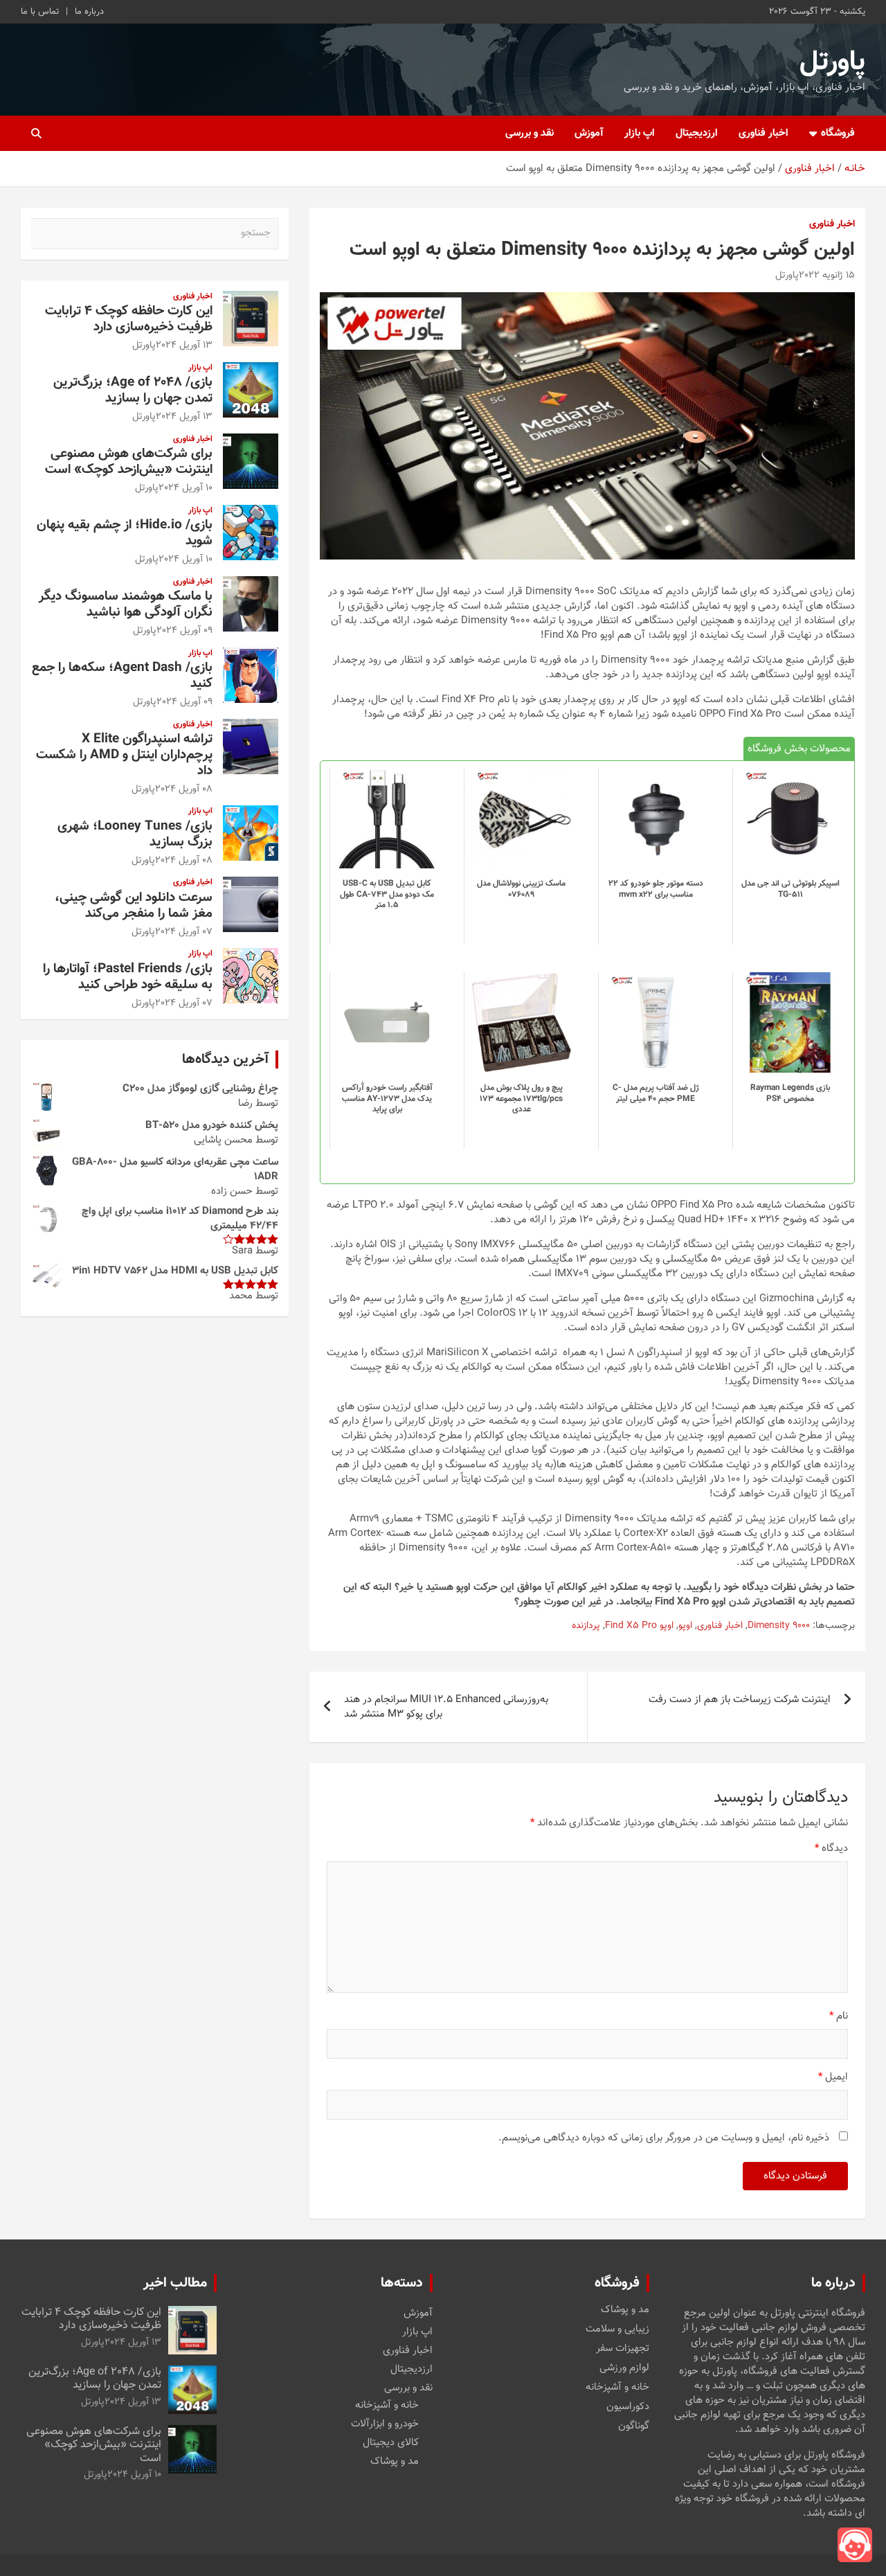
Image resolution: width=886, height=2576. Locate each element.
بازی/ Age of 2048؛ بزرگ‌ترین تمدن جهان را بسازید (133, 391)
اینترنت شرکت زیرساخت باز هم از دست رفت (740, 1700)
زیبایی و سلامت (617, 2329)
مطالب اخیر (175, 2283)
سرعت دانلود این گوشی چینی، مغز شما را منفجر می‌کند (134, 906)
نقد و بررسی (530, 133)
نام (839, 2016)
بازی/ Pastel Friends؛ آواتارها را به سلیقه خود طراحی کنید (128, 977)
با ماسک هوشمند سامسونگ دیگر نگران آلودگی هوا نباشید (126, 605)
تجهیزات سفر (623, 2349)
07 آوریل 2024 (184, 932)
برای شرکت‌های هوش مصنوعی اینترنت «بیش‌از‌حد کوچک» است (129, 462)
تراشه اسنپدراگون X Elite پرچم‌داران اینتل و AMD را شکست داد (124, 755)
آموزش (589, 133)
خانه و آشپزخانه (617, 2388)
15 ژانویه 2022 (827, 276)
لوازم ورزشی (624, 2368)
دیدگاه (831, 1849)
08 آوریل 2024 (184, 789)
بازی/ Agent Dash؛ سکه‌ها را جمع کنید (122, 676)
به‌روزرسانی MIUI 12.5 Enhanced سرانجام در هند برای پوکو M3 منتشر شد (446, 1707)
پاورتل (832, 62)
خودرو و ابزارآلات (385, 2424)
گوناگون (634, 2426)
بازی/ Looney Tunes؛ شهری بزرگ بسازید (135, 834)
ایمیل (833, 2077)
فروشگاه (838, 133)
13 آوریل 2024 (184, 346)
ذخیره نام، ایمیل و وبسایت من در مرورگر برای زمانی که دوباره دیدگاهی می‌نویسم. (664, 2138)
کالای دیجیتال (391, 2443)
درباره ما (89, 12)
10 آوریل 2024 (186, 488)
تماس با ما (40, 12)
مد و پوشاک (625, 2310)
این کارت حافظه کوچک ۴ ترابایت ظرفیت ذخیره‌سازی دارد (129, 319)
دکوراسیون (628, 2407)
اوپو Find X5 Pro (639, 1627)
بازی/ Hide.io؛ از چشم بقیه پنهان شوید (125, 533)
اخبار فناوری (763, 133)
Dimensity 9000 (779, 1627)
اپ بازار (640, 133)
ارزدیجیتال (697, 133)
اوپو (685, 1627)
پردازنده (586, 1627)
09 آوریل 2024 (184, 631)
